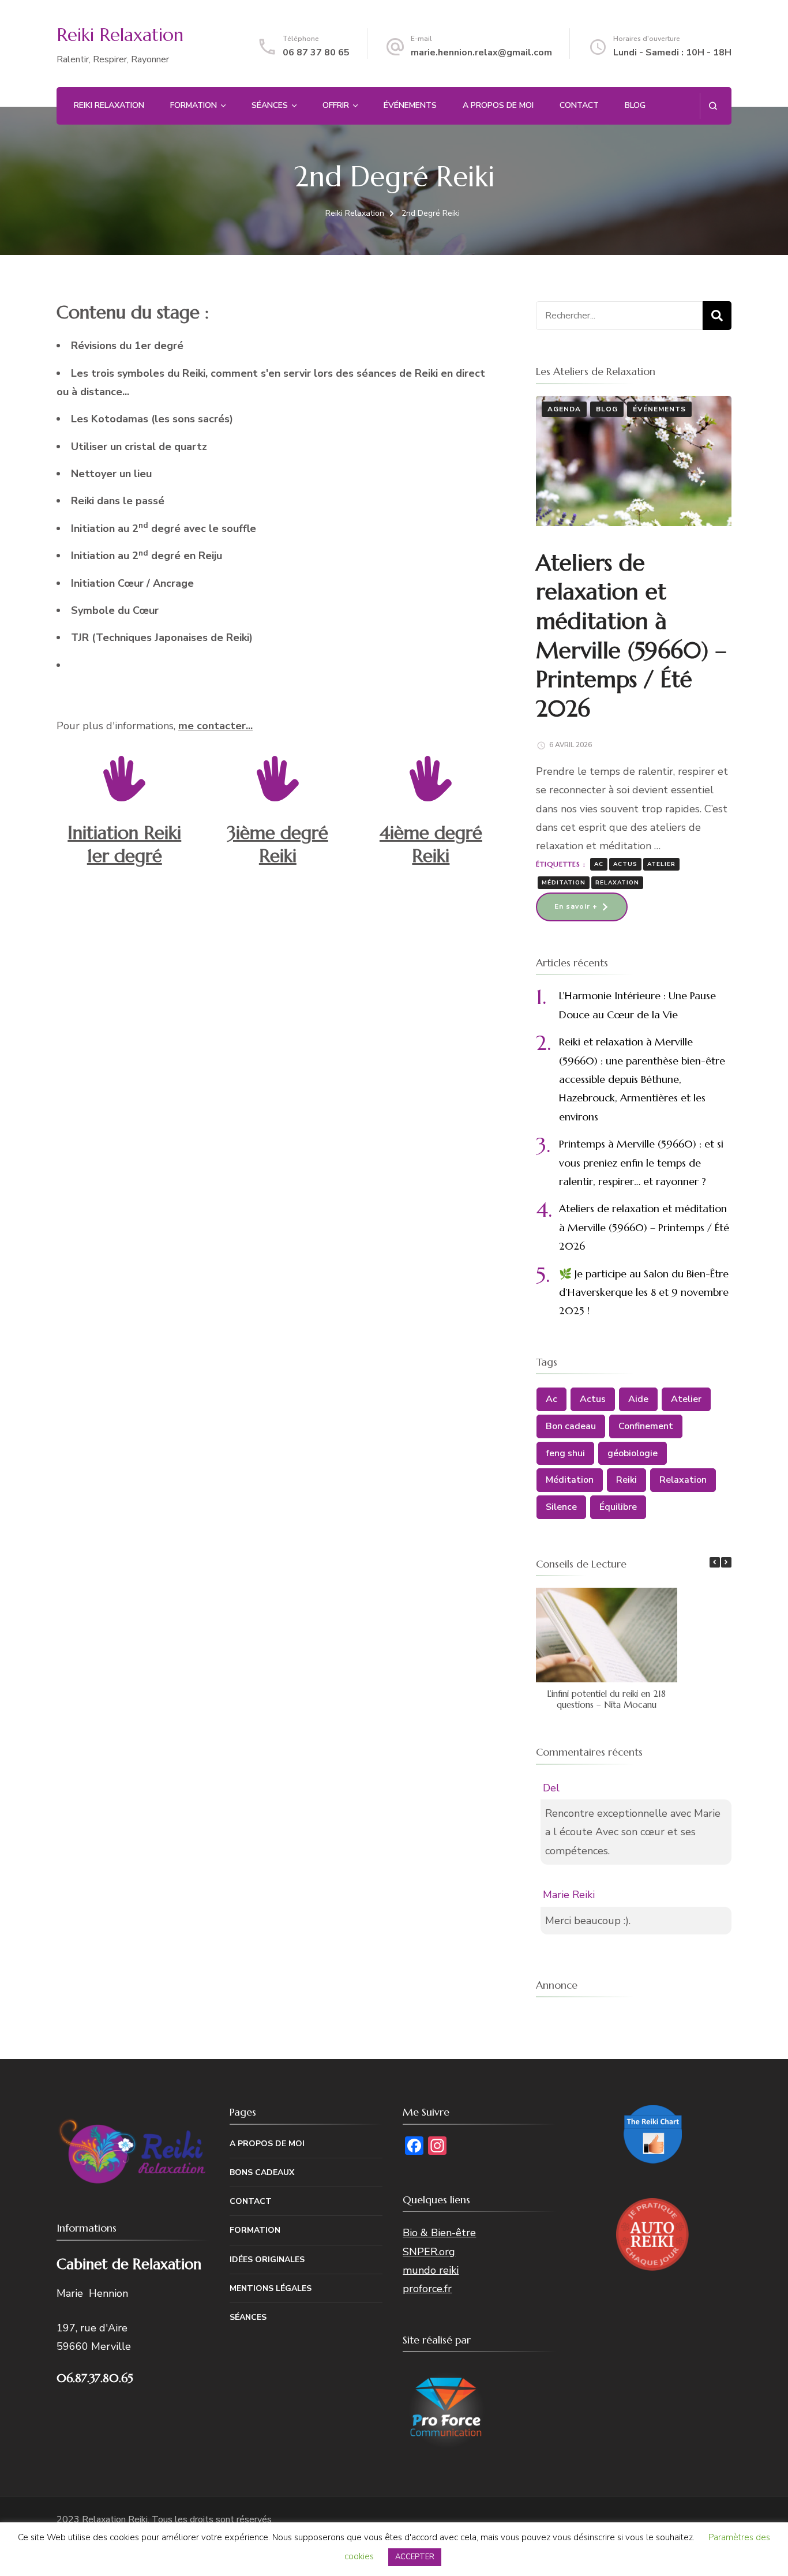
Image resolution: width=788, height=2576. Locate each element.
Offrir (336, 105)
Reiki (626, 1480)
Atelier (661, 864)
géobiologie (633, 1453)
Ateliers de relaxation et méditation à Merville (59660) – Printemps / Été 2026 (631, 636)
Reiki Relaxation (120, 35)
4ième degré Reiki (431, 844)
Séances (270, 105)
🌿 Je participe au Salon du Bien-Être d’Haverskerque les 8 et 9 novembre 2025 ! (644, 1292)
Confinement (646, 1426)
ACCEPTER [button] (415, 2557)
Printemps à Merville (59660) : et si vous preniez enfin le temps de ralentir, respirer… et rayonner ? (641, 1163)
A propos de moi (498, 105)
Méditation (564, 883)
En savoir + (576, 906)
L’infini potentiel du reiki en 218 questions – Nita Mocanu (606, 1699)
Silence (561, 1507)
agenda (564, 409)
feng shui (565, 1453)
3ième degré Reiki (278, 844)
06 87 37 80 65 (316, 53)
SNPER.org (429, 2252)
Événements (410, 105)
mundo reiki (431, 2270)
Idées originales (267, 2260)
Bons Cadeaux (262, 2172)
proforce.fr (427, 2289)
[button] (726, 1562)
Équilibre (618, 1507)
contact (579, 105)
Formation (194, 105)
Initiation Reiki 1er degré (124, 844)
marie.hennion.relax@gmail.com (481, 53)
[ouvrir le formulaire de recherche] (713, 106)
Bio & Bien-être (439, 2233)
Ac (599, 864)
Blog (635, 105)
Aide (638, 1399)
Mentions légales (271, 2288)
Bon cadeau (571, 1426)
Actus (625, 864)
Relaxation (617, 883)
